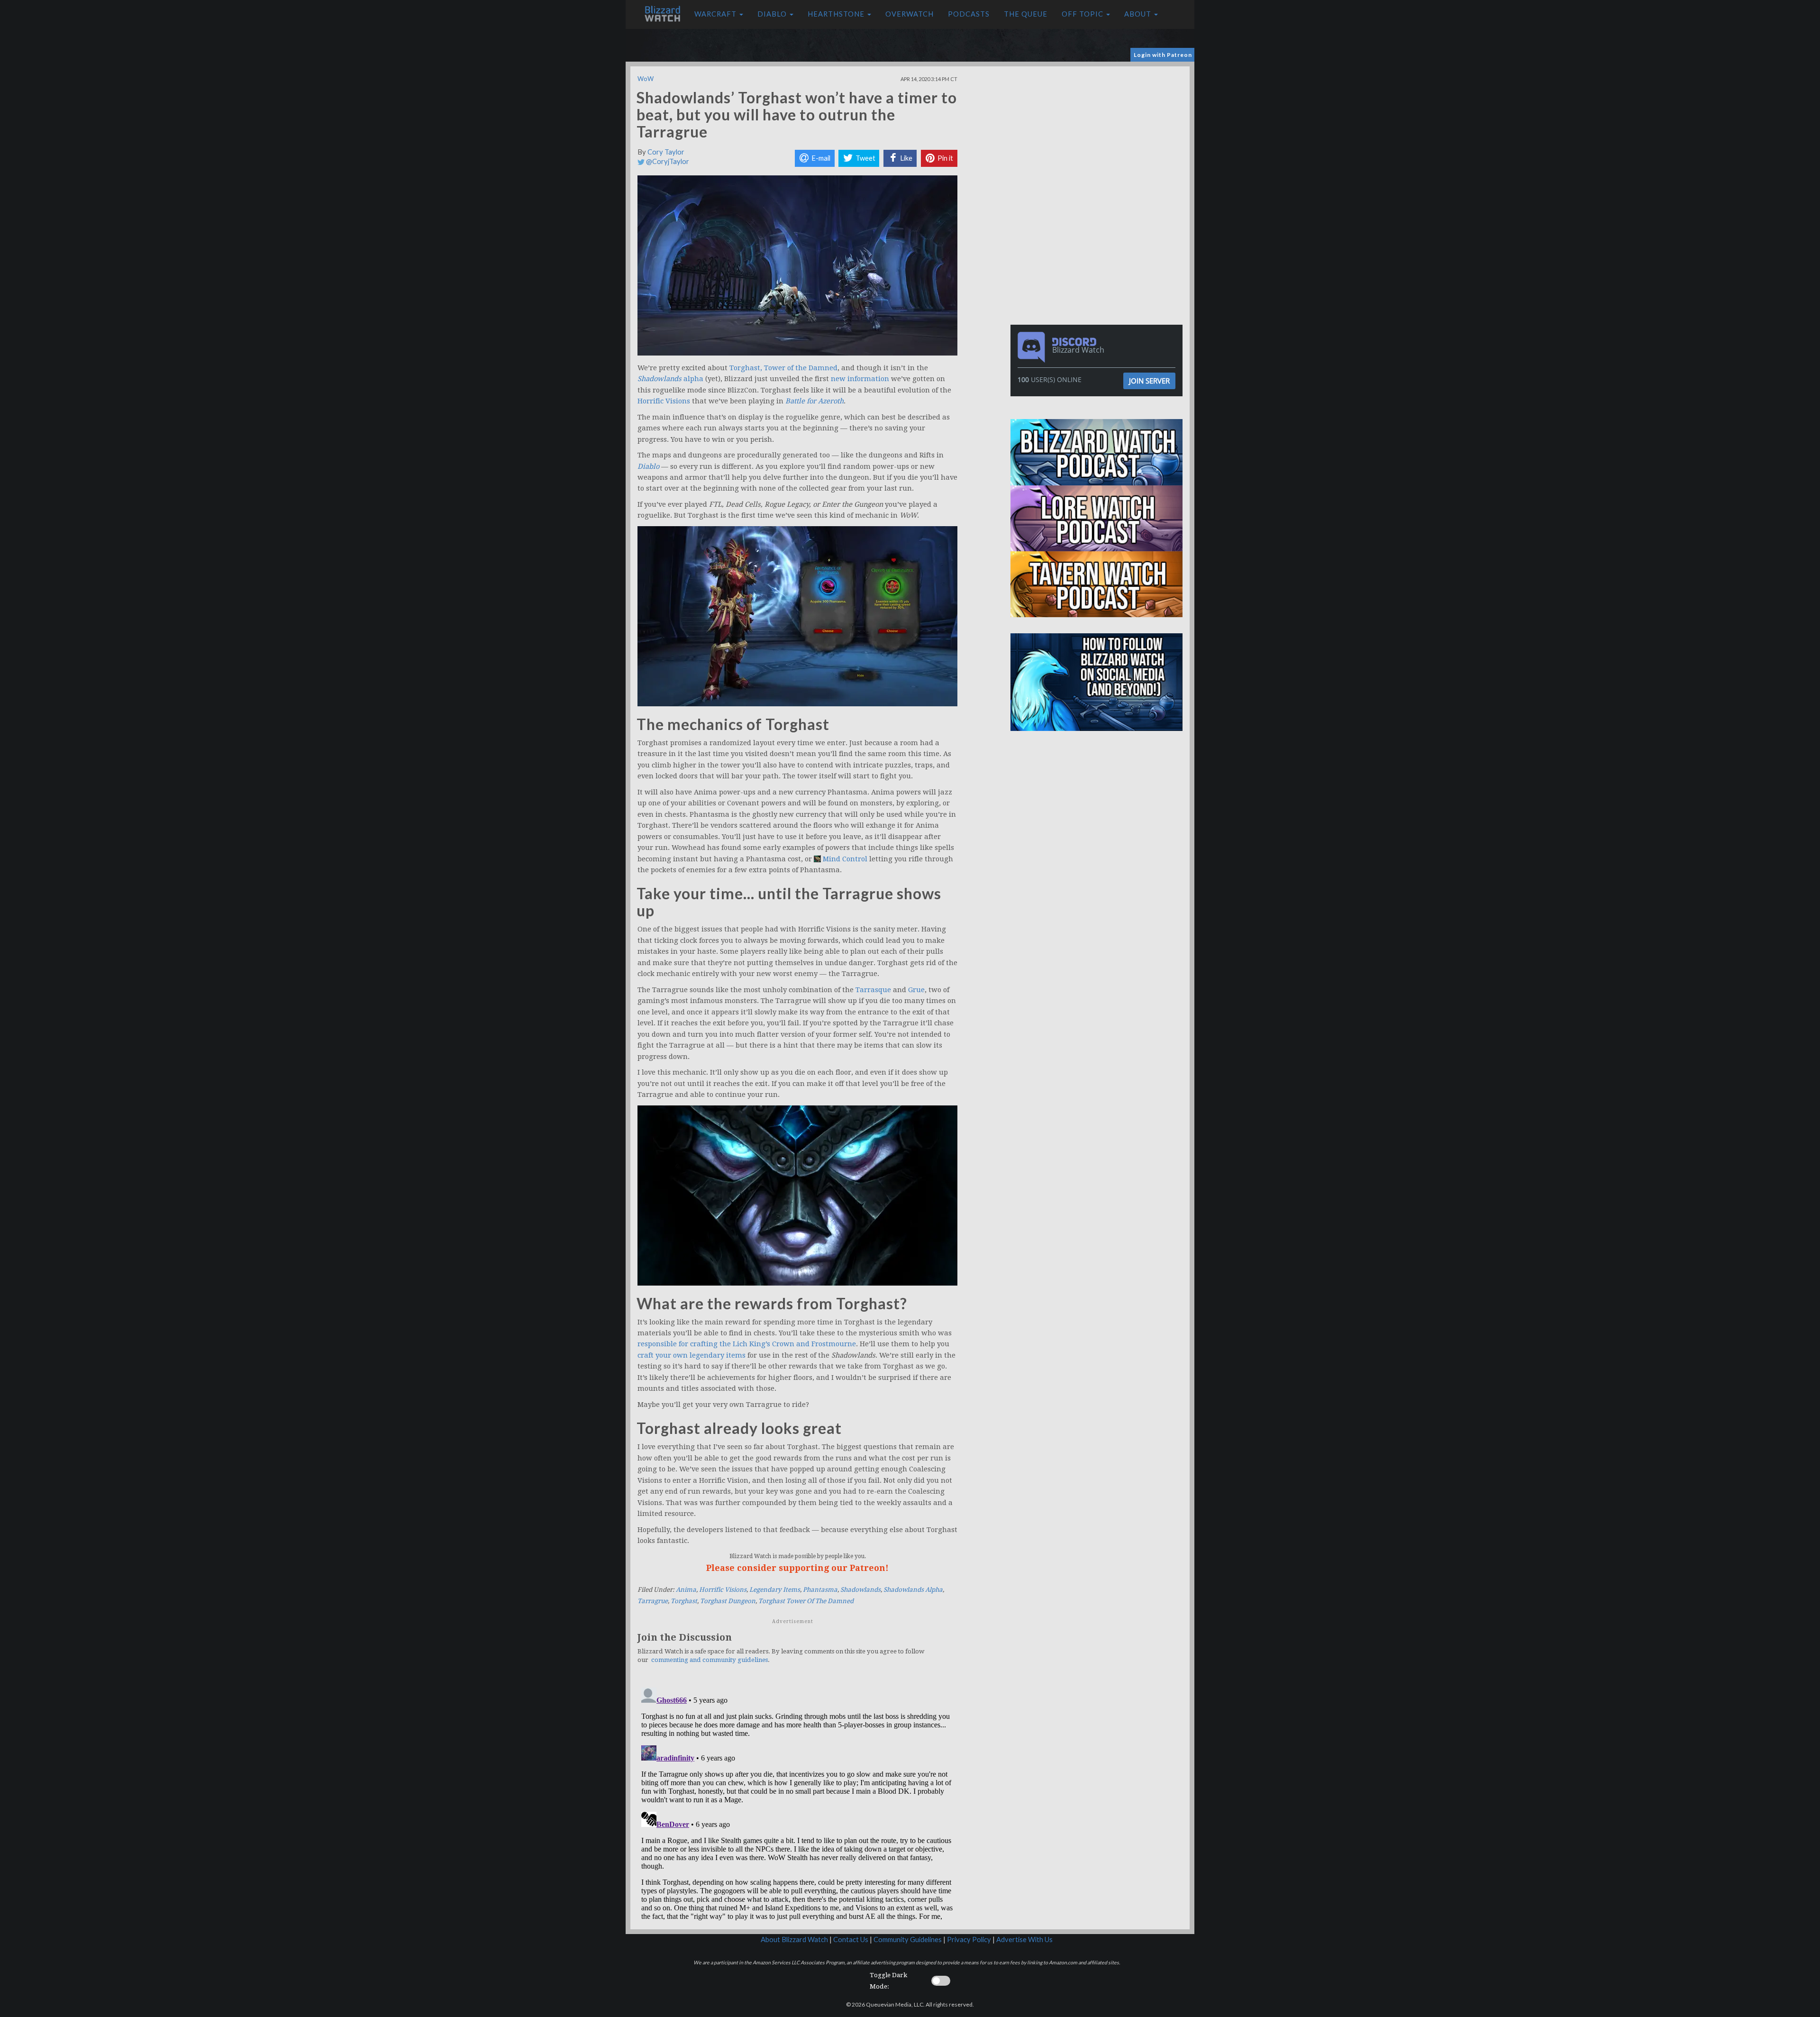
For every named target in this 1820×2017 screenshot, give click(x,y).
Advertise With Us (1024, 1939)
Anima (686, 1590)
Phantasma (820, 1590)
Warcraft (716, 14)
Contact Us (851, 1939)
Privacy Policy (969, 1939)
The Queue (1026, 14)
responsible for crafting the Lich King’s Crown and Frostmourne (747, 1344)
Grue (916, 990)
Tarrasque (873, 990)
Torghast (684, 1601)
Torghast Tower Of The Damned (806, 1601)
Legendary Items (775, 1590)
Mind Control (845, 859)
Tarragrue (653, 1601)
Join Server (1149, 381)
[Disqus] (797, 1802)
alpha (670, 379)
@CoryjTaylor (667, 161)
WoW (646, 79)
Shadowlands (860, 1590)
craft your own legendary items (692, 1355)
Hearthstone (837, 14)
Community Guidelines (908, 1939)
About (1139, 14)
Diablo (773, 14)
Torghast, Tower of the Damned (783, 368)
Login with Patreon (1163, 55)
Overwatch (910, 14)
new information (860, 379)
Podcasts (969, 14)
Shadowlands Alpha (913, 1590)
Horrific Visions (664, 401)
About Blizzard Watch (794, 1939)
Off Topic (1083, 14)
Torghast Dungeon (728, 1601)
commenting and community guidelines (710, 1660)
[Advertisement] (1099, 133)
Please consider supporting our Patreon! (797, 1568)
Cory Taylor (666, 152)
